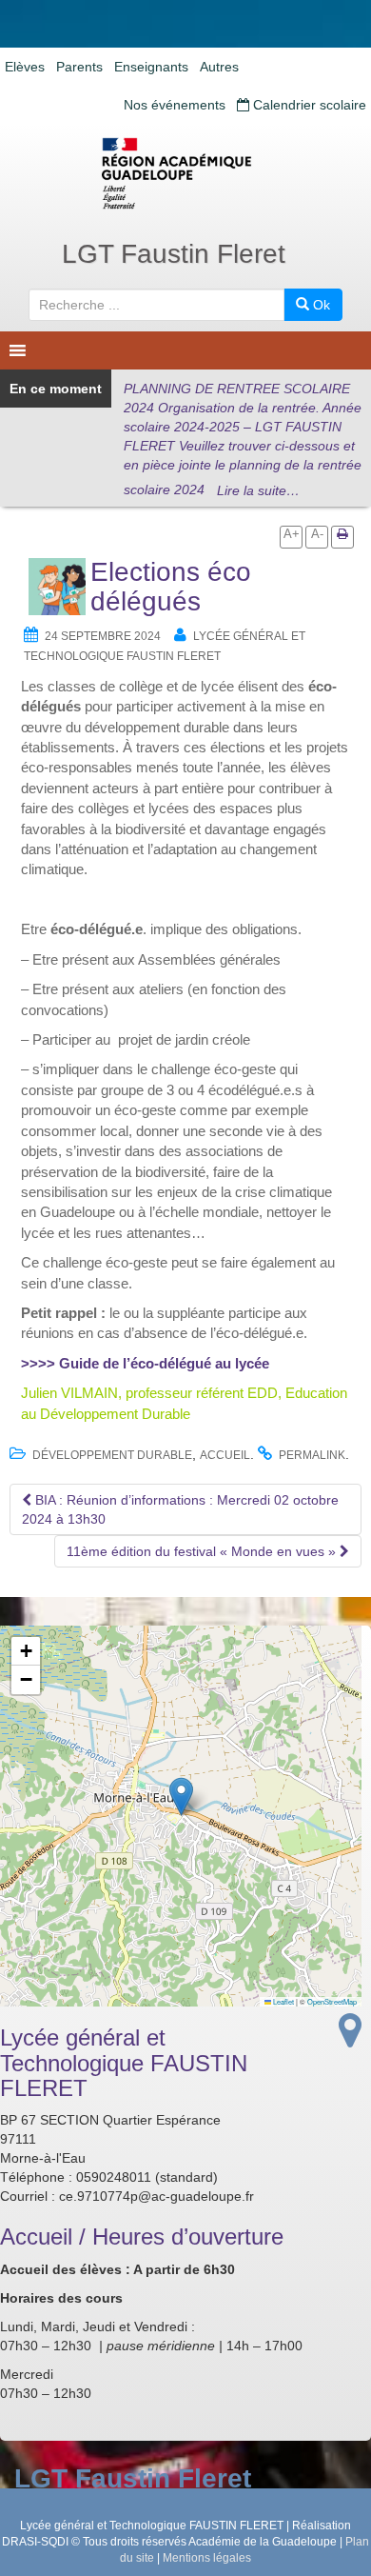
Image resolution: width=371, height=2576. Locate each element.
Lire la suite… (258, 490)
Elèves (25, 67)
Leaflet (283, 2001)
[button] (181, 1797)
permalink (312, 1455)
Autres (219, 67)
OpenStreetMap (332, 2001)
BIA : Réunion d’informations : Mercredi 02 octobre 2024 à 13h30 (180, 1509)
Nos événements (175, 105)
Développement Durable (112, 1455)
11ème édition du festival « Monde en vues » (203, 1551)
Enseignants (151, 67)
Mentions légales (207, 2558)
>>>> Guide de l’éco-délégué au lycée (145, 1363)
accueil (225, 1455)
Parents (79, 67)
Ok (320, 305)
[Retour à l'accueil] (185, 173)
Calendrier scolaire (308, 105)
